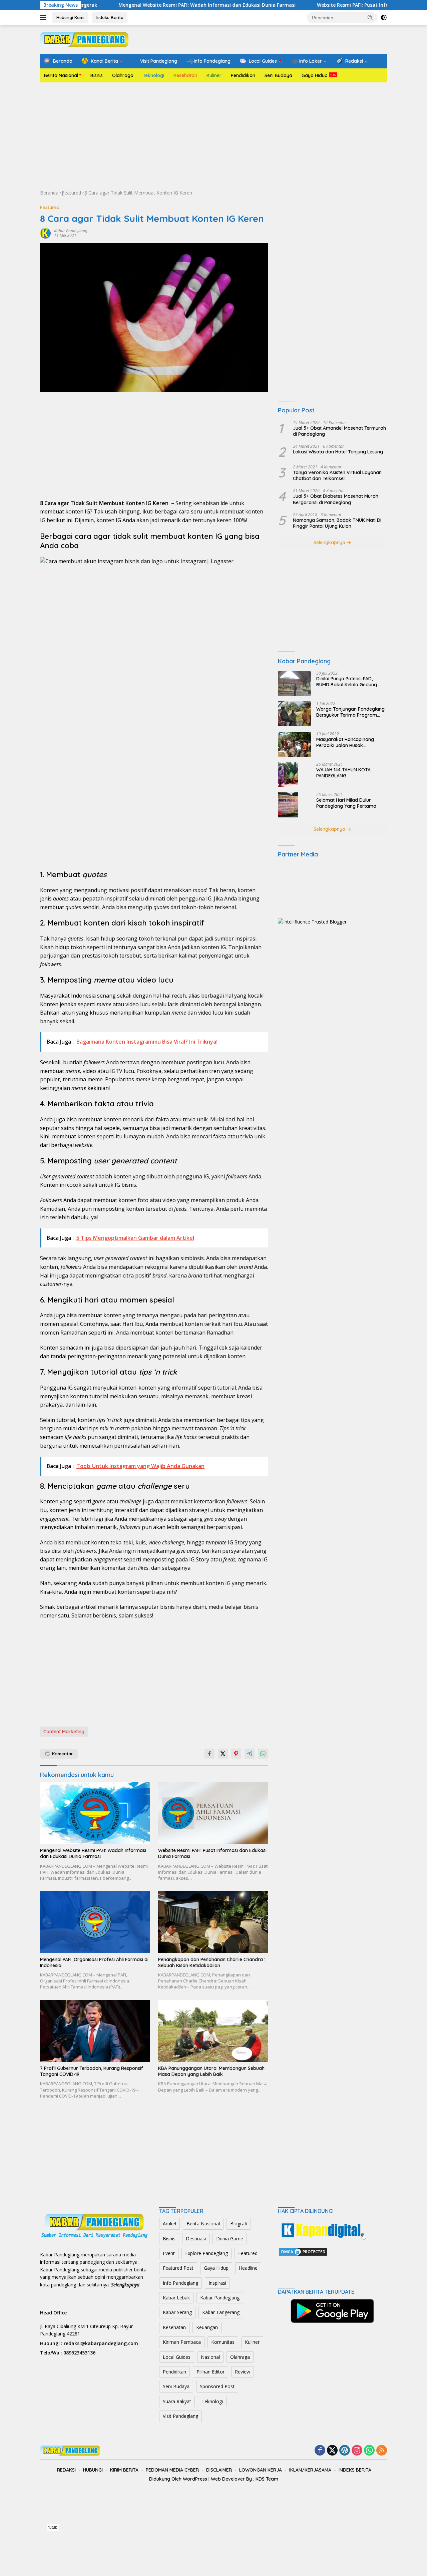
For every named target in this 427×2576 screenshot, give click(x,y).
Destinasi (196, 2239)
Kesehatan (185, 75)
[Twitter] (332, 2451)
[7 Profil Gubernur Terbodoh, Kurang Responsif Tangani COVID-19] (95, 2031)
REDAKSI (66, 2470)
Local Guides (177, 2357)
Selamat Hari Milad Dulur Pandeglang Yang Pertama (346, 803)
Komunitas (223, 2342)
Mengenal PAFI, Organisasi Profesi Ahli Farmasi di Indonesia (94, 1962)
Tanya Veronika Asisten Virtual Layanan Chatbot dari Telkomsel (337, 475)
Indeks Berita (110, 17)
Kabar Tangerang (221, 2312)
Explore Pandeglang (206, 2253)
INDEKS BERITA (355, 2470)
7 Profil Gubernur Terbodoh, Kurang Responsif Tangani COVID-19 (92, 2071)
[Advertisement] (213, 136)
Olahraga (123, 75)
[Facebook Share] (209, 1754)
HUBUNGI (93, 2470)
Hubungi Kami (70, 17)
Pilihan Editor (210, 2372)
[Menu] (45, 18)
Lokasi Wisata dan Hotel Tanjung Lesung (338, 452)
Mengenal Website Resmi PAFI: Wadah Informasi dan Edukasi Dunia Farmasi (147, 5)
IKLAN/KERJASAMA (310, 2470)
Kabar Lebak (176, 2298)
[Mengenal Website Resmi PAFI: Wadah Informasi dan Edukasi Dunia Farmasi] (95, 1813)
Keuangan (207, 2327)
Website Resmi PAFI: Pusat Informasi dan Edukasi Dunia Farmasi (331, 5)
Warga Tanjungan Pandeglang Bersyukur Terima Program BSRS (350, 712)
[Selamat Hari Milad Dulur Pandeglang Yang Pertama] (288, 805)
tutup (53, 2527)
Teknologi (153, 75)
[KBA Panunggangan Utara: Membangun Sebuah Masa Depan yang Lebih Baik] (213, 2031)
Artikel (169, 2224)
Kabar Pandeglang (71, 231)
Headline (248, 2268)
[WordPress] (345, 2451)
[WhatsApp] (369, 2451)
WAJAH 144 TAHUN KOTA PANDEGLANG (343, 773)
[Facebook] (320, 2451)
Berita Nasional (61, 75)
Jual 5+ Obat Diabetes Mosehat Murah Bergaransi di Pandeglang (336, 499)
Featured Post (178, 2268)
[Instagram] (357, 2451)
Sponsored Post (217, 2386)
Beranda (49, 193)
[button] (370, 17)
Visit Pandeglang (180, 2416)
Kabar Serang (177, 2312)
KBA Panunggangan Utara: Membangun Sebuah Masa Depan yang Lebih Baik (211, 2071)
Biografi (239, 2224)
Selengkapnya (330, 542)
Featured (71, 193)
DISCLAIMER (219, 2470)
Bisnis (97, 75)
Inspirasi (217, 2283)
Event (169, 2253)
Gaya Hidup (315, 75)
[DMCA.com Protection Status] (303, 2251)
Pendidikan (243, 75)
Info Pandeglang (180, 2283)
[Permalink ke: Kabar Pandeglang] (45, 233)
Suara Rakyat (177, 2401)
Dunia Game (230, 2239)
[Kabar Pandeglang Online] (84, 39)
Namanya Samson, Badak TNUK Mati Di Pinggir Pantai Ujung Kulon (337, 523)
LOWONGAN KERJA (261, 2470)
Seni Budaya (278, 75)
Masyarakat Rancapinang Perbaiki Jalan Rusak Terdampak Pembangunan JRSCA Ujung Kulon (346, 742)
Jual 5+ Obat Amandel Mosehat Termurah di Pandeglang (339, 431)
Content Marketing (64, 1732)
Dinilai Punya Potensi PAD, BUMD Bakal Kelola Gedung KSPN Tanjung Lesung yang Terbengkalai (347, 682)
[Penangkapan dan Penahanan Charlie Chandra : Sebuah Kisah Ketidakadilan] (213, 1922)
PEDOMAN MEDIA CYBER (172, 2470)
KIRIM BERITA (124, 2470)
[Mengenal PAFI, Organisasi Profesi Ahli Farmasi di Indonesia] (95, 1922)
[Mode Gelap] (384, 18)
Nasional (210, 2357)
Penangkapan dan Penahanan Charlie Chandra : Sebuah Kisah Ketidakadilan (212, 1962)
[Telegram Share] (250, 1754)
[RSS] (382, 2451)
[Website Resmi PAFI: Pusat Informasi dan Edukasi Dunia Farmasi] (213, 1813)
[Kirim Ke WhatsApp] (263, 1754)
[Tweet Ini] (223, 1754)
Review (243, 2372)
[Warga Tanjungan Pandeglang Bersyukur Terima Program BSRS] (295, 714)
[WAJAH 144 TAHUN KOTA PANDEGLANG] (288, 775)
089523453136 (79, 2353)
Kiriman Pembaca (182, 2342)
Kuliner (214, 75)
